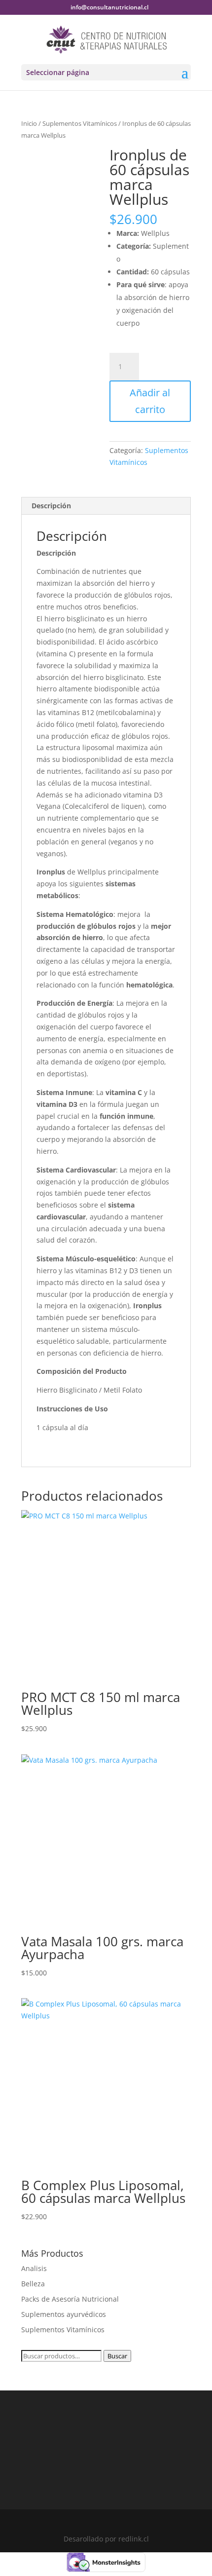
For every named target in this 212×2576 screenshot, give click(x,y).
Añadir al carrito (150, 401)
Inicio (29, 123)
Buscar (117, 2356)
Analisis (34, 2268)
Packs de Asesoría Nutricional (70, 2299)
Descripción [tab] (51, 506)
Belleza (33, 2284)
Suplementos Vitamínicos (80, 123)
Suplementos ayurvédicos (64, 2314)
